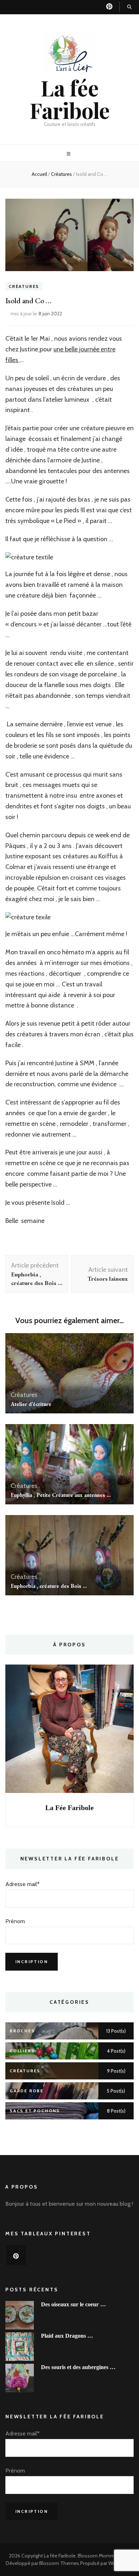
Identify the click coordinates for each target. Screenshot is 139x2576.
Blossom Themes (59, 2563)
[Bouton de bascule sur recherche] (129, 7)
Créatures (24, 286)
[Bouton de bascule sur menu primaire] (69, 154)
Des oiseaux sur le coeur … (73, 2304)
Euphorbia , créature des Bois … (49, 1586)
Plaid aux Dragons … (67, 2336)
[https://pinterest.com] (16, 2255)
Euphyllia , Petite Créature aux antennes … (61, 1495)
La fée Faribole (70, 99)
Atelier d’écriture (31, 1404)
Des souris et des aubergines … (78, 2367)
